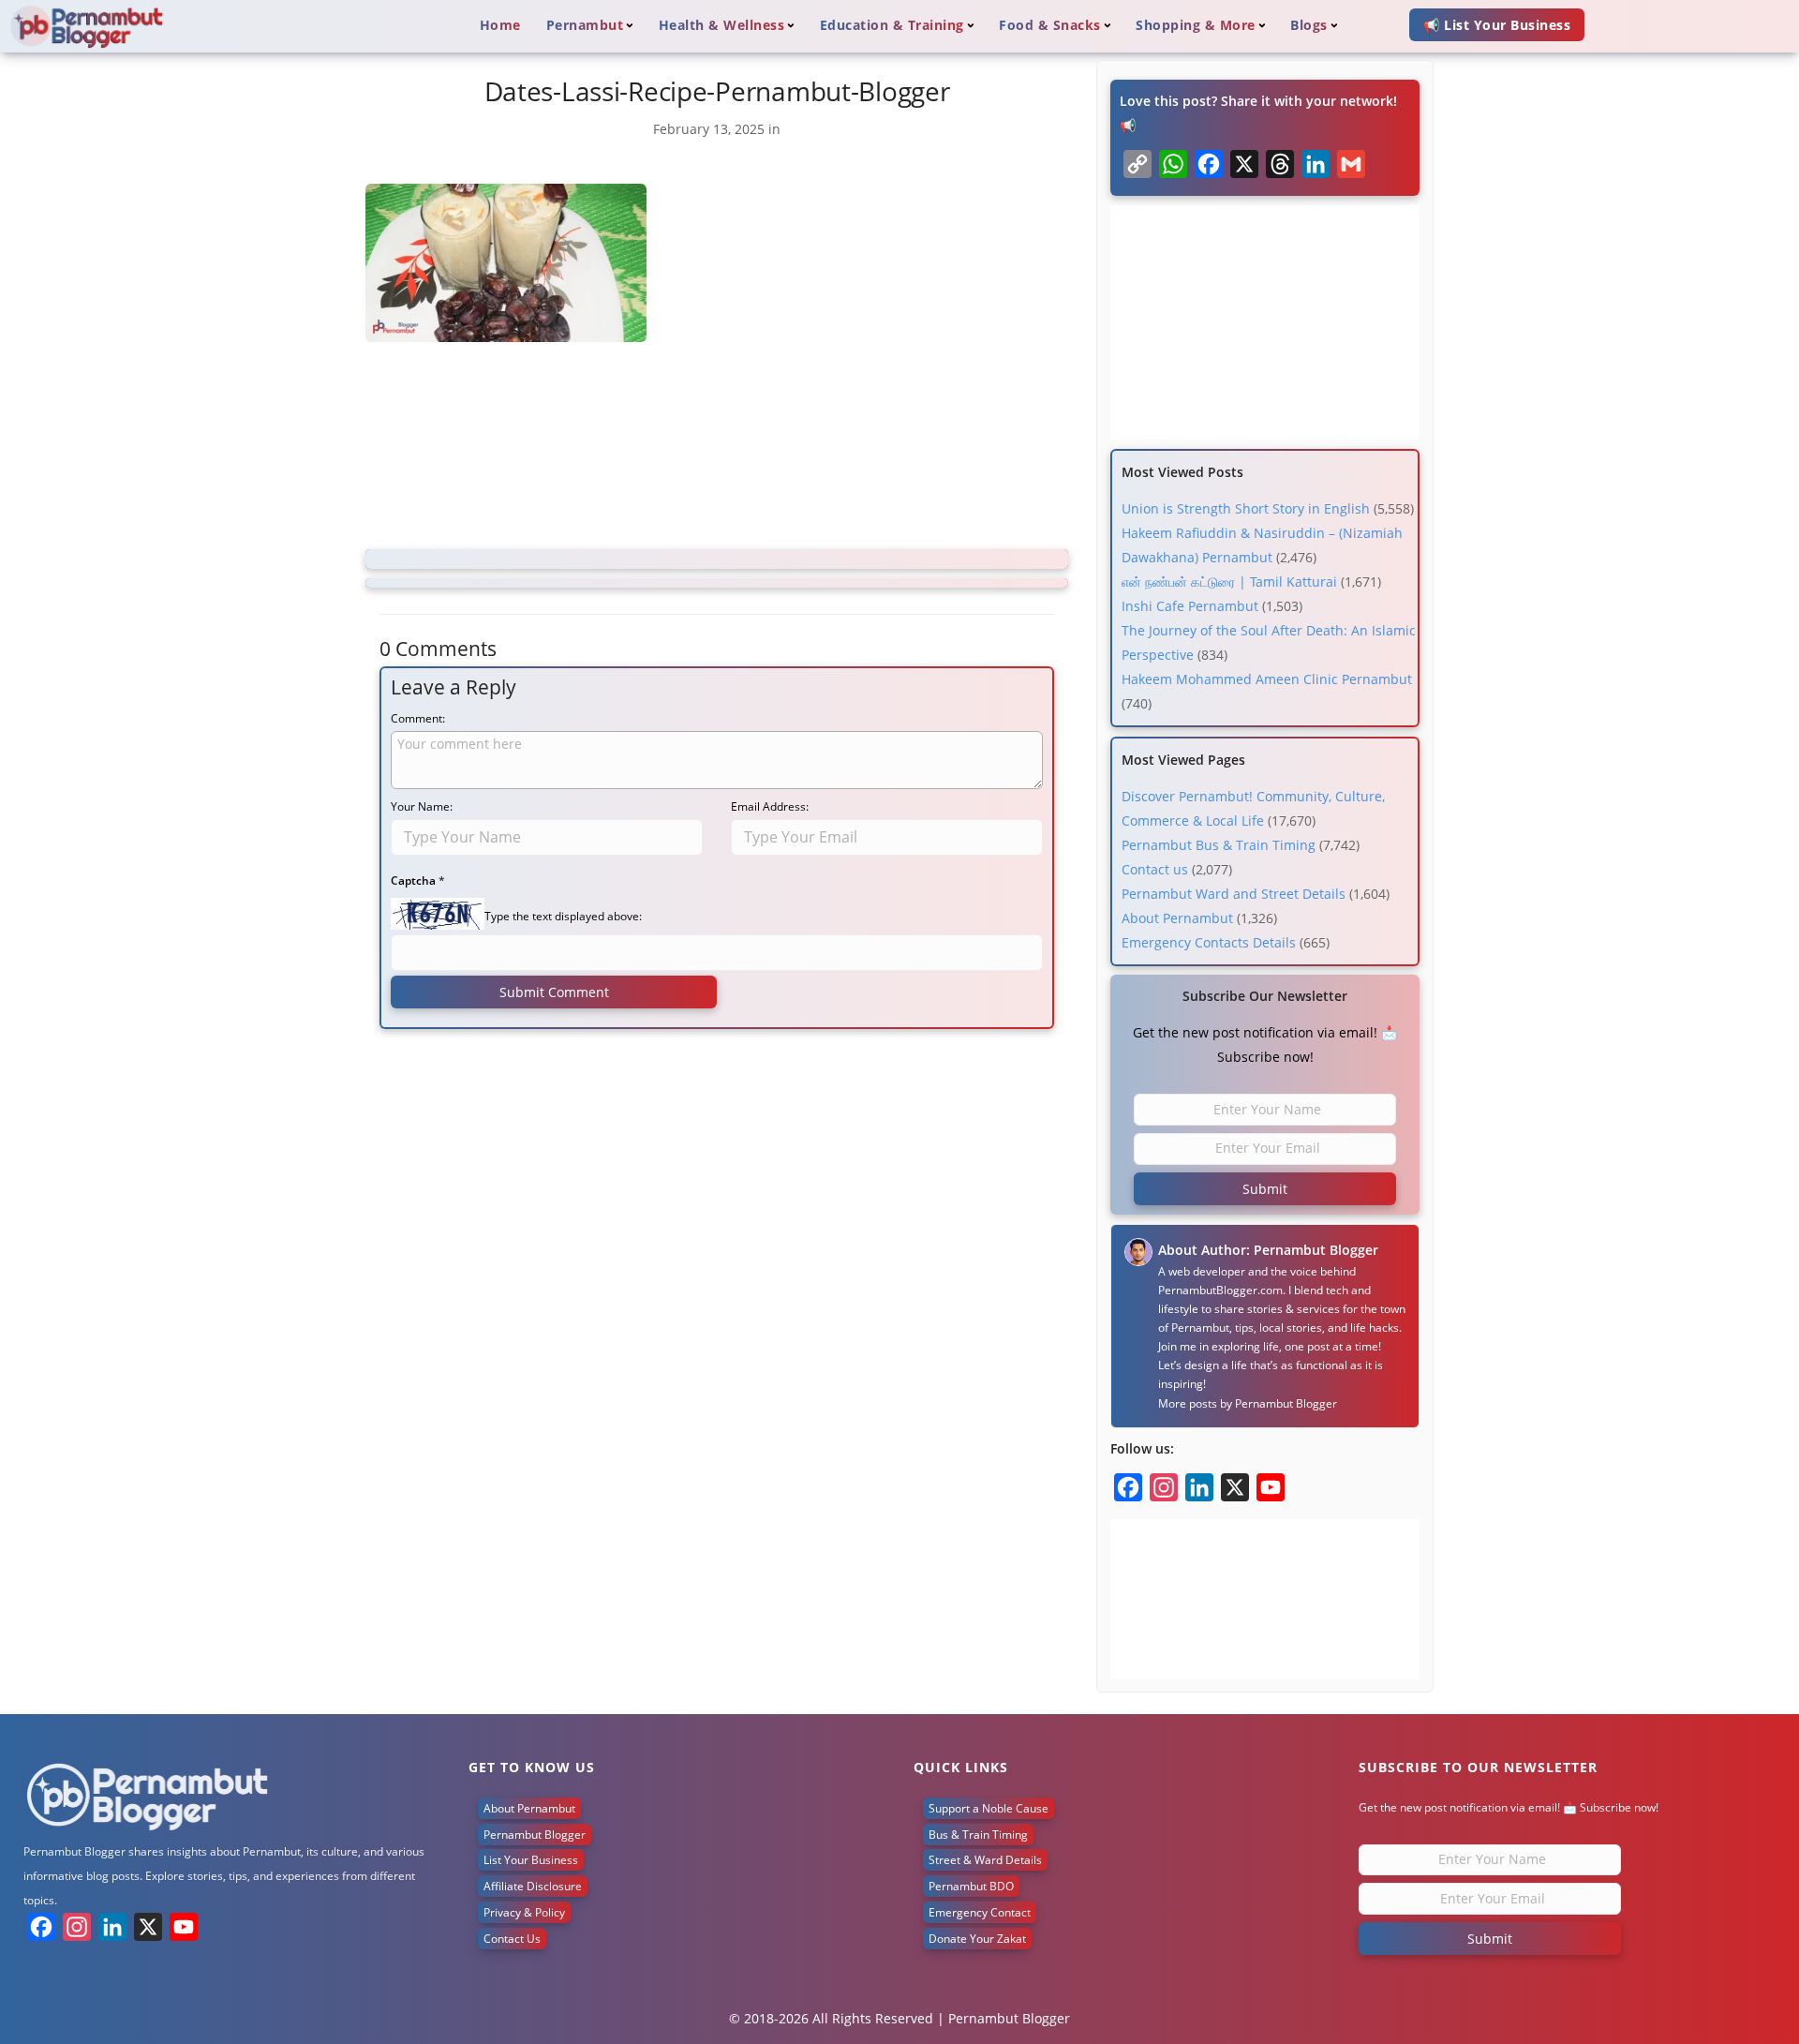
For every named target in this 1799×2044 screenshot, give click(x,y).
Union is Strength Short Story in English (1246, 508)
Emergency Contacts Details (1209, 942)
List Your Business (531, 1860)
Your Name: (422, 806)
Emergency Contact (980, 1912)
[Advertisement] (717, 449)
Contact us (1155, 869)
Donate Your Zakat (977, 1939)
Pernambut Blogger (1286, 1403)
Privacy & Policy (524, 1912)
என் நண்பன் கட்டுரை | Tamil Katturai (1229, 582)
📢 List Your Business (1497, 25)
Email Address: (770, 806)
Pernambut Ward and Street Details (1234, 894)
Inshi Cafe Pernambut (1190, 606)
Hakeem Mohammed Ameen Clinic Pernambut (1267, 679)
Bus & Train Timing (978, 1835)
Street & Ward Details (985, 1860)
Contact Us (512, 1939)
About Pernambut (1177, 918)
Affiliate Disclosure (533, 1886)
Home (500, 25)
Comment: (418, 718)
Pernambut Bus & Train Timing (1219, 845)
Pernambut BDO (971, 1886)
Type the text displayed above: (563, 916)
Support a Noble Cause (989, 1808)
